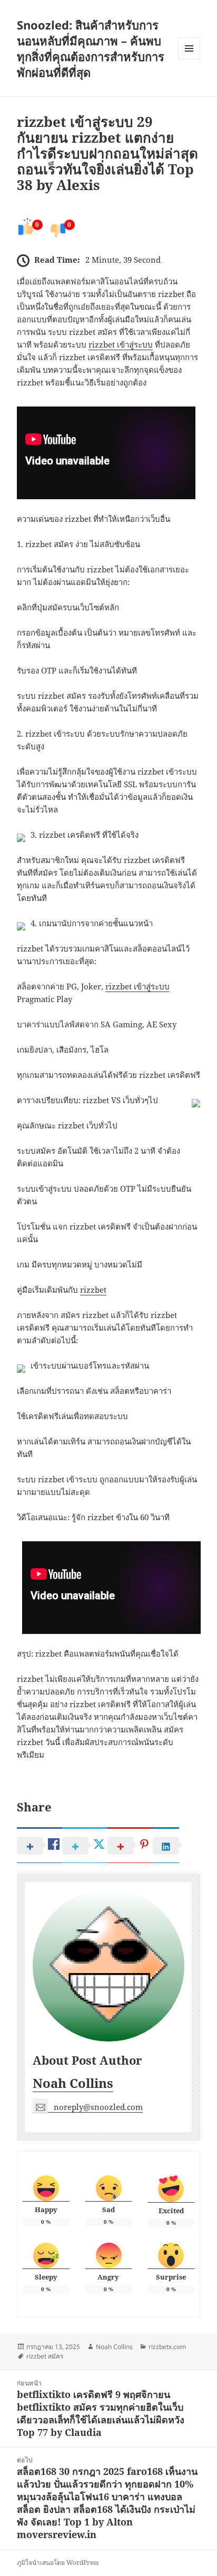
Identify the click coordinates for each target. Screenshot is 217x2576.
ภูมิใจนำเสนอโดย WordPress (58, 2563)
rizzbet (93, 1290)
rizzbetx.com (167, 2347)
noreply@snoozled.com (98, 2107)
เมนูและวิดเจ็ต (189, 48)
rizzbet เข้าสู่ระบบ (121, 344)
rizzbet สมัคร (45, 2356)
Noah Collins (73, 2083)
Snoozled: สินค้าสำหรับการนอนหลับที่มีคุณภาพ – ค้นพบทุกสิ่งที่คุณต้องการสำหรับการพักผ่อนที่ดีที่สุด (91, 48)
